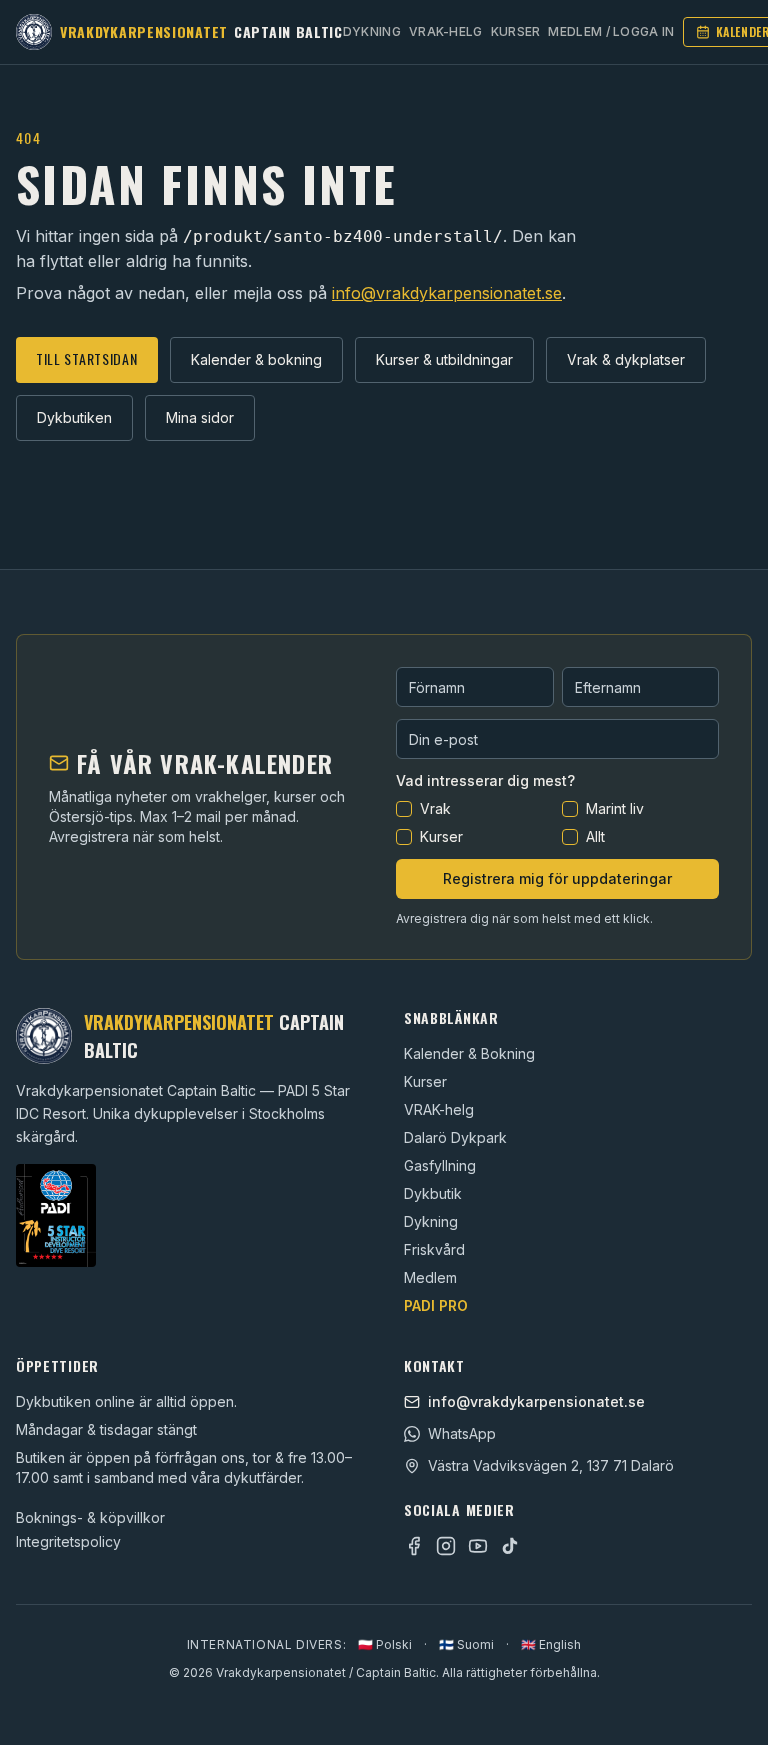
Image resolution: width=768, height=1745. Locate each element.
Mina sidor (200, 417)
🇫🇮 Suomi (466, 1644)
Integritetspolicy (68, 1541)
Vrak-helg (446, 31)
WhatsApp (462, 1433)
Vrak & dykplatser (626, 359)
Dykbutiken (74, 417)
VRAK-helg (439, 1109)
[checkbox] (404, 809)
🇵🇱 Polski (385, 1644)
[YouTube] (478, 1546)
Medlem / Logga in (611, 31)
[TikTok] (510, 1546)
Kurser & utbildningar (444, 359)
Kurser (516, 31)
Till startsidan (87, 358)
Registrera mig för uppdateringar (557, 878)
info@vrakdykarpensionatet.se (447, 293)
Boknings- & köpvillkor (90, 1517)
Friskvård (434, 1249)
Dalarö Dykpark (455, 1137)
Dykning (372, 31)
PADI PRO (436, 1305)
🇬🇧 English (551, 1644)
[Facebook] (414, 1546)
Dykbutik (433, 1193)
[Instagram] (446, 1546)
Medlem (430, 1277)
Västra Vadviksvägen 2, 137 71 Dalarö (551, 1465)
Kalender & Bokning (469, 1053)
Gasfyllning (440, 1165)
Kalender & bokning (256, 359)
